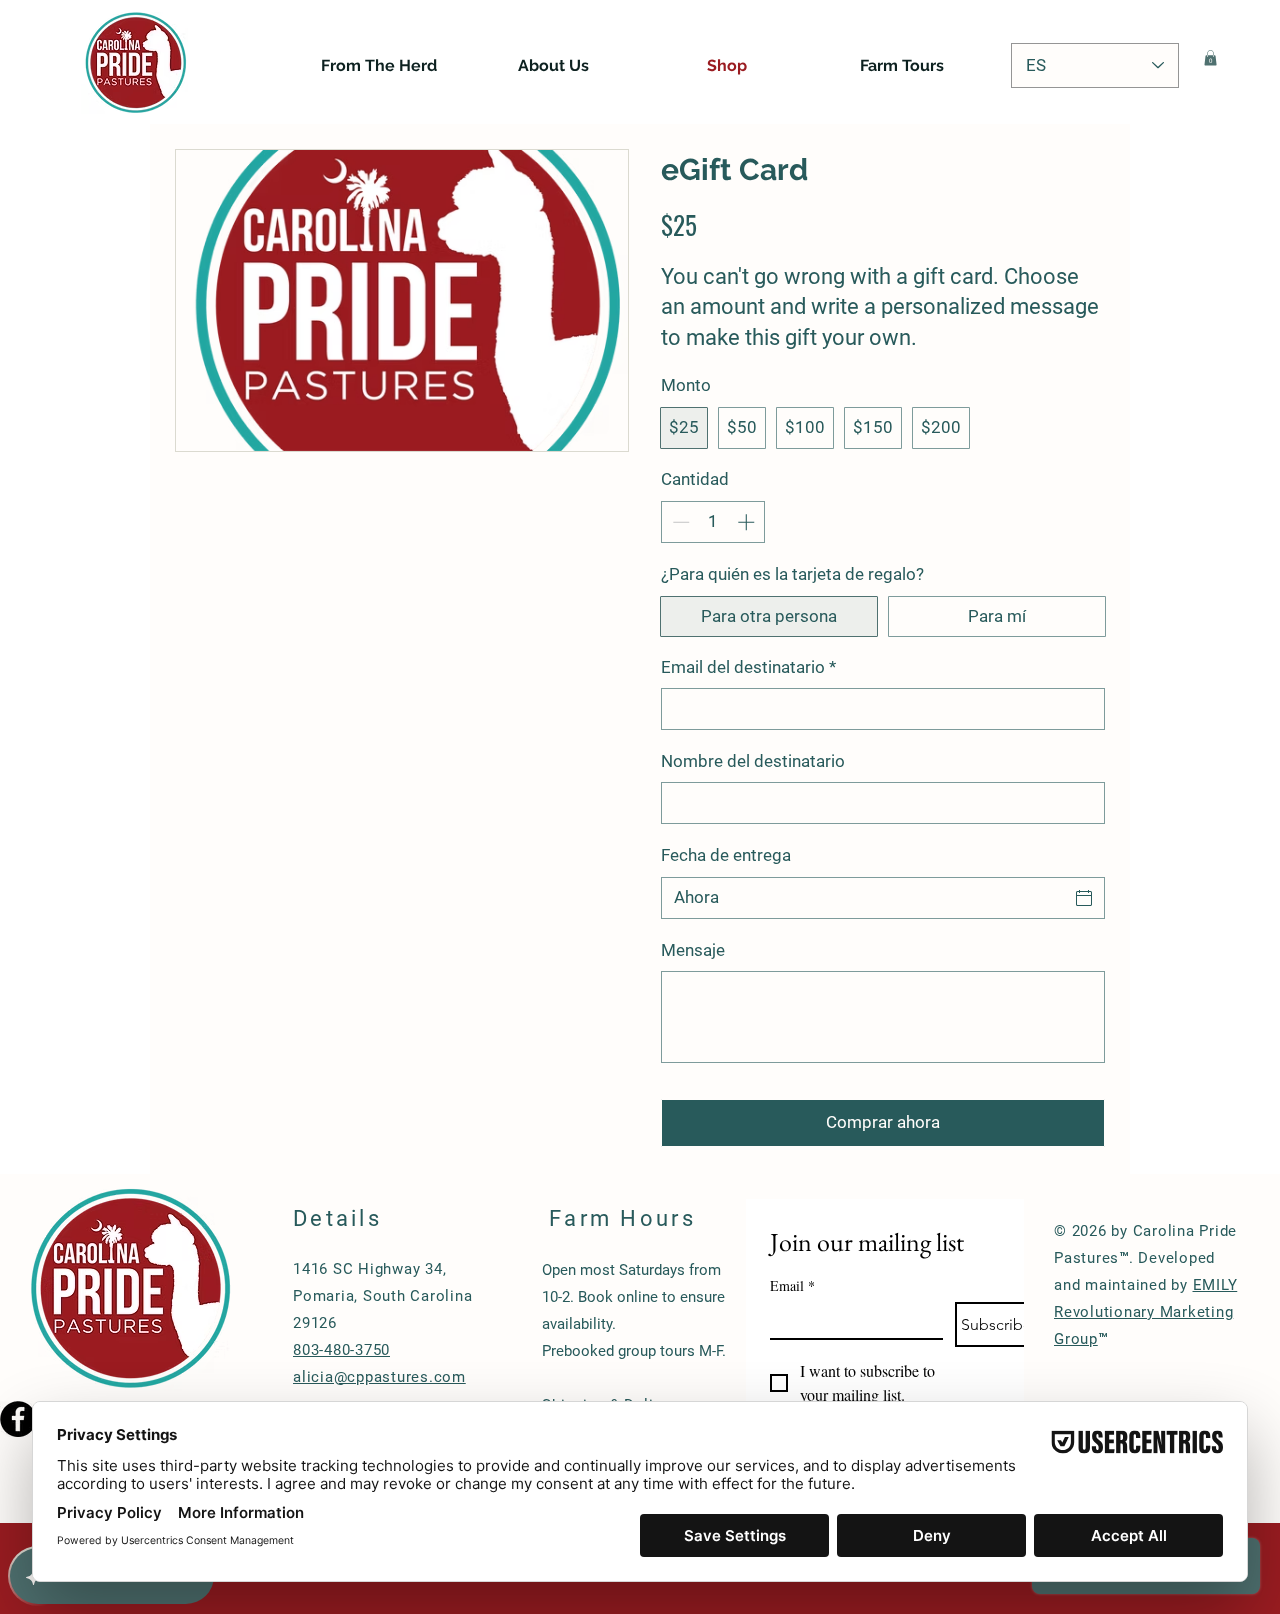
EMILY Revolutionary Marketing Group (1145, 1312)
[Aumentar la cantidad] (748, 522)
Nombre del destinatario (753, 761)
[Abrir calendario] (1084, 898)
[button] (1210, 58)
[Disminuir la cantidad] (679, 522)
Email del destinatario (748, 667)
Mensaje (693, 950)
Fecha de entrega (726, 855)
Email (792, 1285)
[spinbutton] (713, 522)
